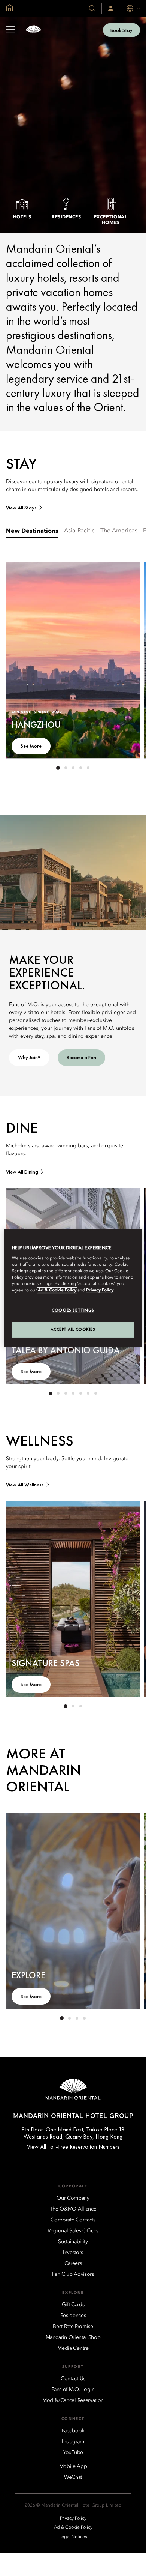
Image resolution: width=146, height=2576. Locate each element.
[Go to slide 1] (58, 768)
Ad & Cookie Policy (57, 1290)
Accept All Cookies (73, 1329)
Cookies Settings (73, 1310)
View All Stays (21, 508)
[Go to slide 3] (73, 768)
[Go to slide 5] (88, 768)
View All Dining (22, 1172)
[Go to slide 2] (66, 768)
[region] (73, 1288)
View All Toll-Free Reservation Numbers (73, 2147)
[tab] (32, 533)
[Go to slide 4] (80, 768)
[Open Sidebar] (10, 30)
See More (31, 746)
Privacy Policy (100, 1290)
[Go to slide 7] (95, 1393)
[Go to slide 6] (88, 1393)
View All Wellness (25, 1485)
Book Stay (121, 30)
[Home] (33, 30)
